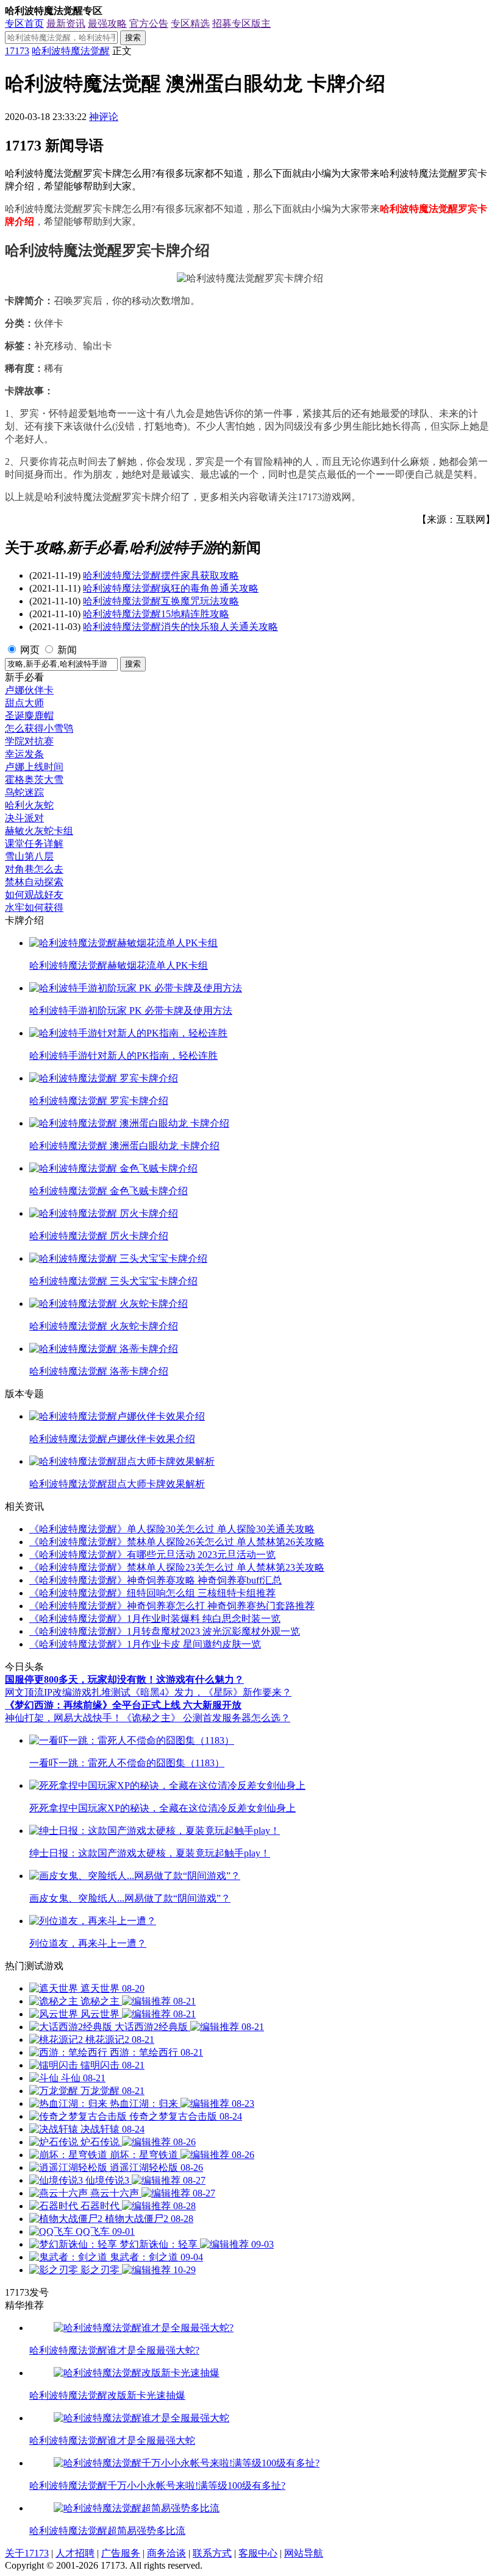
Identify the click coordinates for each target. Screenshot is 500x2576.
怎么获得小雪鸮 (39, 728)
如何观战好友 (34, 895)
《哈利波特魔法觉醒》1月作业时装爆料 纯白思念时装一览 (155, 1619)
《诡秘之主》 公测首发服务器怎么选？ (206, 1718)
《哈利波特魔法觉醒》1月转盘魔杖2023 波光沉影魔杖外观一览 (165, 1631)
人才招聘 (75, 2553)
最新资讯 (66, 23)
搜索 (133, 37)
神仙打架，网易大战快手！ (63, 1718)
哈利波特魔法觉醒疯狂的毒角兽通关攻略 (171, 588)
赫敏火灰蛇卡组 (39, 831)
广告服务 (121, 2553)
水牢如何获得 (34, 908)
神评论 (104, 117)
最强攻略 (107, 23)
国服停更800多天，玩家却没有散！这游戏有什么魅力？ (124, 1679)
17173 (17, 51)
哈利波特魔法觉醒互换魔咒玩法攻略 (161, 601)
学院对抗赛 (29, 741)
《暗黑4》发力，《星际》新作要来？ (211, 1692)
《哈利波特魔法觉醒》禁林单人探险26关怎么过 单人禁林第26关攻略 (177, 1542)
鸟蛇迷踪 (24, 792)
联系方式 (212, 2553)
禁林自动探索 (34, 882)
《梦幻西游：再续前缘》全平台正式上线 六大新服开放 (123, 1705)
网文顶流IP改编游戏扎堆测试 (68, 1692)
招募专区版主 (241, 23)
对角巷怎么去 (34, 869)
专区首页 (24, 23)
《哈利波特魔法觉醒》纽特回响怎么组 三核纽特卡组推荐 (152, 1593)
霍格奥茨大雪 (34, 780)
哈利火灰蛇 (29, 805)
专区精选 (190, 23)
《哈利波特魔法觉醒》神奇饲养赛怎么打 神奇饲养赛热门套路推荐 (172, 1606)
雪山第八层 (29, 856)
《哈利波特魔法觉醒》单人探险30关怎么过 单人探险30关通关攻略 (172, 1529)
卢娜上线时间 (34, 767)
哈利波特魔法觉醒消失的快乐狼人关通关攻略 (180, 627)
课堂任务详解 (34, 844)
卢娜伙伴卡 (29, 690)
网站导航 (304, 2553)
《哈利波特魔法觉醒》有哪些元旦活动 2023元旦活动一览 (152, 1555)
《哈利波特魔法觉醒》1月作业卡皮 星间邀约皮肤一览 (145, 1644)
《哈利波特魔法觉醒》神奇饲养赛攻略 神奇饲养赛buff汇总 (155, 1580)
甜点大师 (24, 703)
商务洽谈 (166, 2553)
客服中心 (258, 2553)
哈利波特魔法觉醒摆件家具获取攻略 (161, 575)
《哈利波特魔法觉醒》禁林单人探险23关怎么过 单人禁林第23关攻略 (177, 1567)
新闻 (67, 650)
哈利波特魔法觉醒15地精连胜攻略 (156, 614)
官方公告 (149, 23)
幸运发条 (24, 754)
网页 (30, 650)
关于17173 (27, 2553)
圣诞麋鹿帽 (29, 716)
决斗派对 (24, 818)
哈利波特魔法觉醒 (71, 51)
